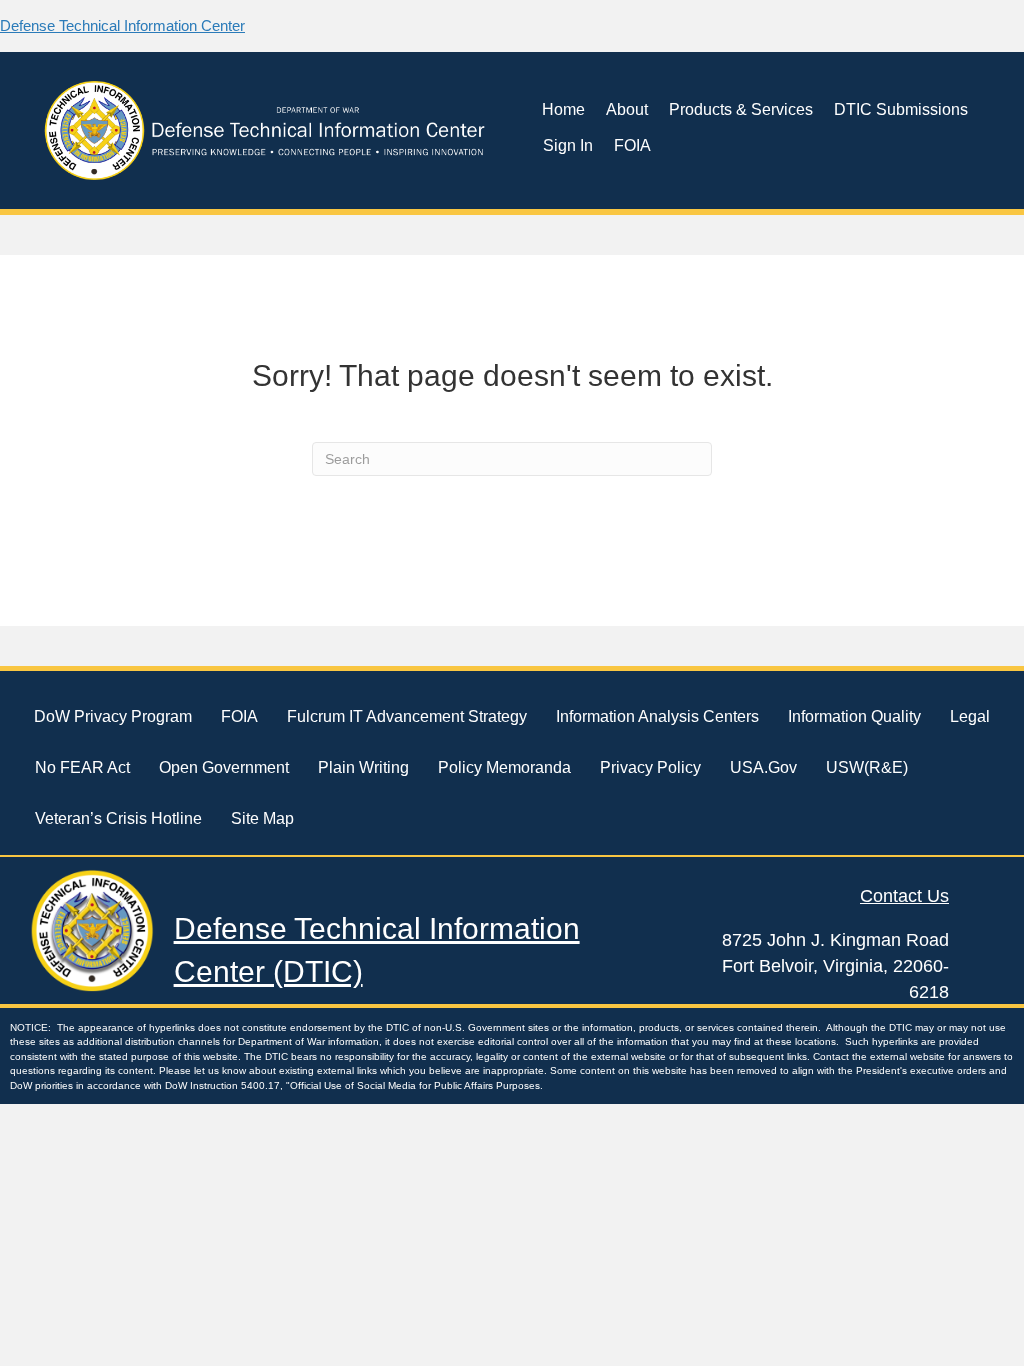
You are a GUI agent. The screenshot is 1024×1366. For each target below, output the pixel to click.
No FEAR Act (82, 767)
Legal (970, 716)
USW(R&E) (867, 767)
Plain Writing (363, 767)
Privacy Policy (650, 767)
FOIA (632, 145)
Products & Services (741, 109)
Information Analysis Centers (657, 716)
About (627, 109)
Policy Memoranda (504, 767)
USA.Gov (763, 767)
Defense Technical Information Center (122, 25)
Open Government (224, 767)
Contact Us (904, 896)
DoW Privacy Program (113, 716)
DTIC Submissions (901, 109)
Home (563, 109)
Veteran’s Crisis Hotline (118, 818)
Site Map (262, 818)
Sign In (568, 145)
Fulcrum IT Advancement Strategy (407, 716)
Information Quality (854, 716)
